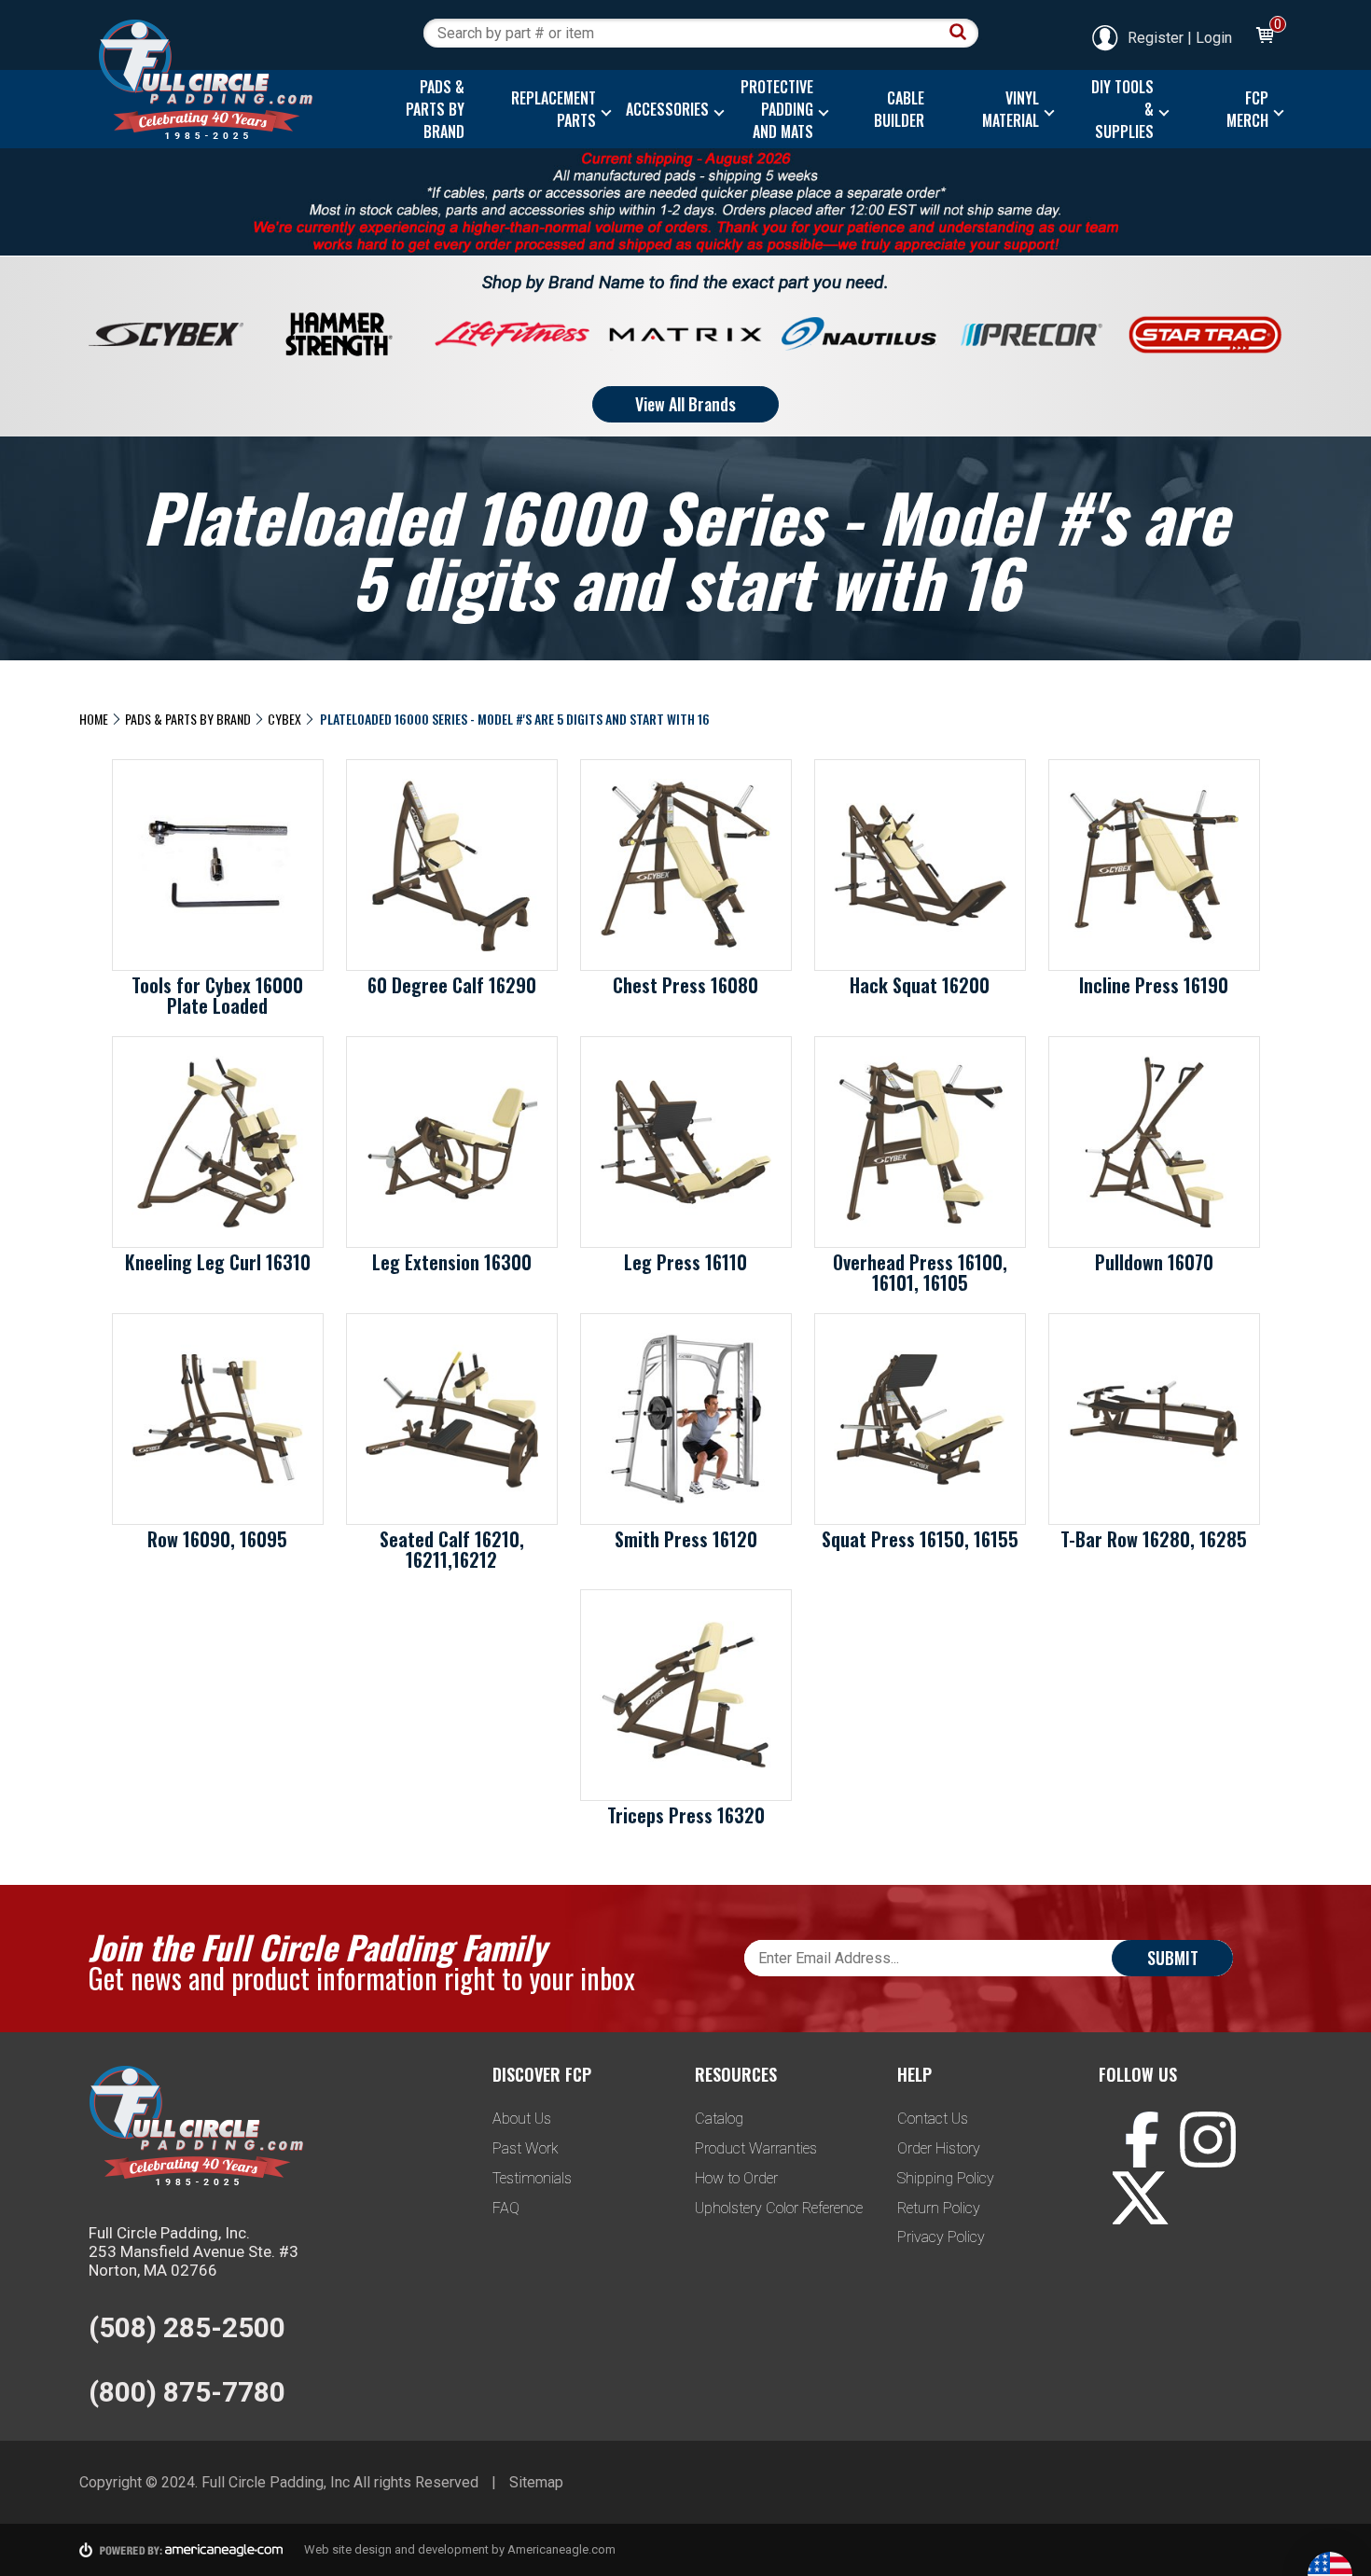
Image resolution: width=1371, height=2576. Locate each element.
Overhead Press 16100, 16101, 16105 (920, 1272)
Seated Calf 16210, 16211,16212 (452, 1549)
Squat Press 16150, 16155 (920, 1539)
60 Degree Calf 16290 (452, 985)
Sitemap (536, 2482)
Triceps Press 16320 (686, 1815)
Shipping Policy (946, 2178)
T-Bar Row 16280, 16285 (1154, 1539)
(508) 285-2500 (187, 2327)
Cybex (284, 719)
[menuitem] (430, 109)
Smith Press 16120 (686, 1539)
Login (1214, 38)
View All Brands (685, 404)
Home (94, 719)
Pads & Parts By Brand (188, 719)
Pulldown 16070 (1154, 1262)
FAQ (506, 2208)
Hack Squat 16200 (920, 985)
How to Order (736, 2178)
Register (1156, 38)
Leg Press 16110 (685, 1262)
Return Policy (939, 2208)
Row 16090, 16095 (217, 1539)
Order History (939, 2148)
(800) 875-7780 (187, 2392)
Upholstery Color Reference (779, 2208)
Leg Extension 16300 (452, 1262)
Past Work (526, 2148)
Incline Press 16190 (1154, 985)
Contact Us (933, 2119)
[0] (1264, 38)
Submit (1173, 1958)
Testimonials (532, 2178)
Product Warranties (756, 2148)
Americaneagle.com (561, 2549)
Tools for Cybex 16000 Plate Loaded (217, 995)
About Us (522, 2119)
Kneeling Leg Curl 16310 (218, 1262)
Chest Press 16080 (685, 985)
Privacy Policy (941, 2237)
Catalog (719, 2119)
